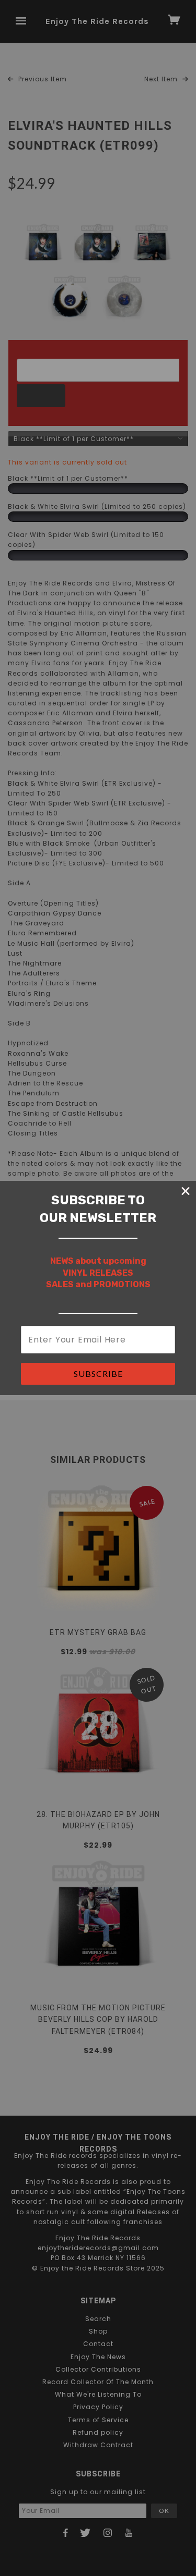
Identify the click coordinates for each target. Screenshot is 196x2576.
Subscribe (98, 1374)
